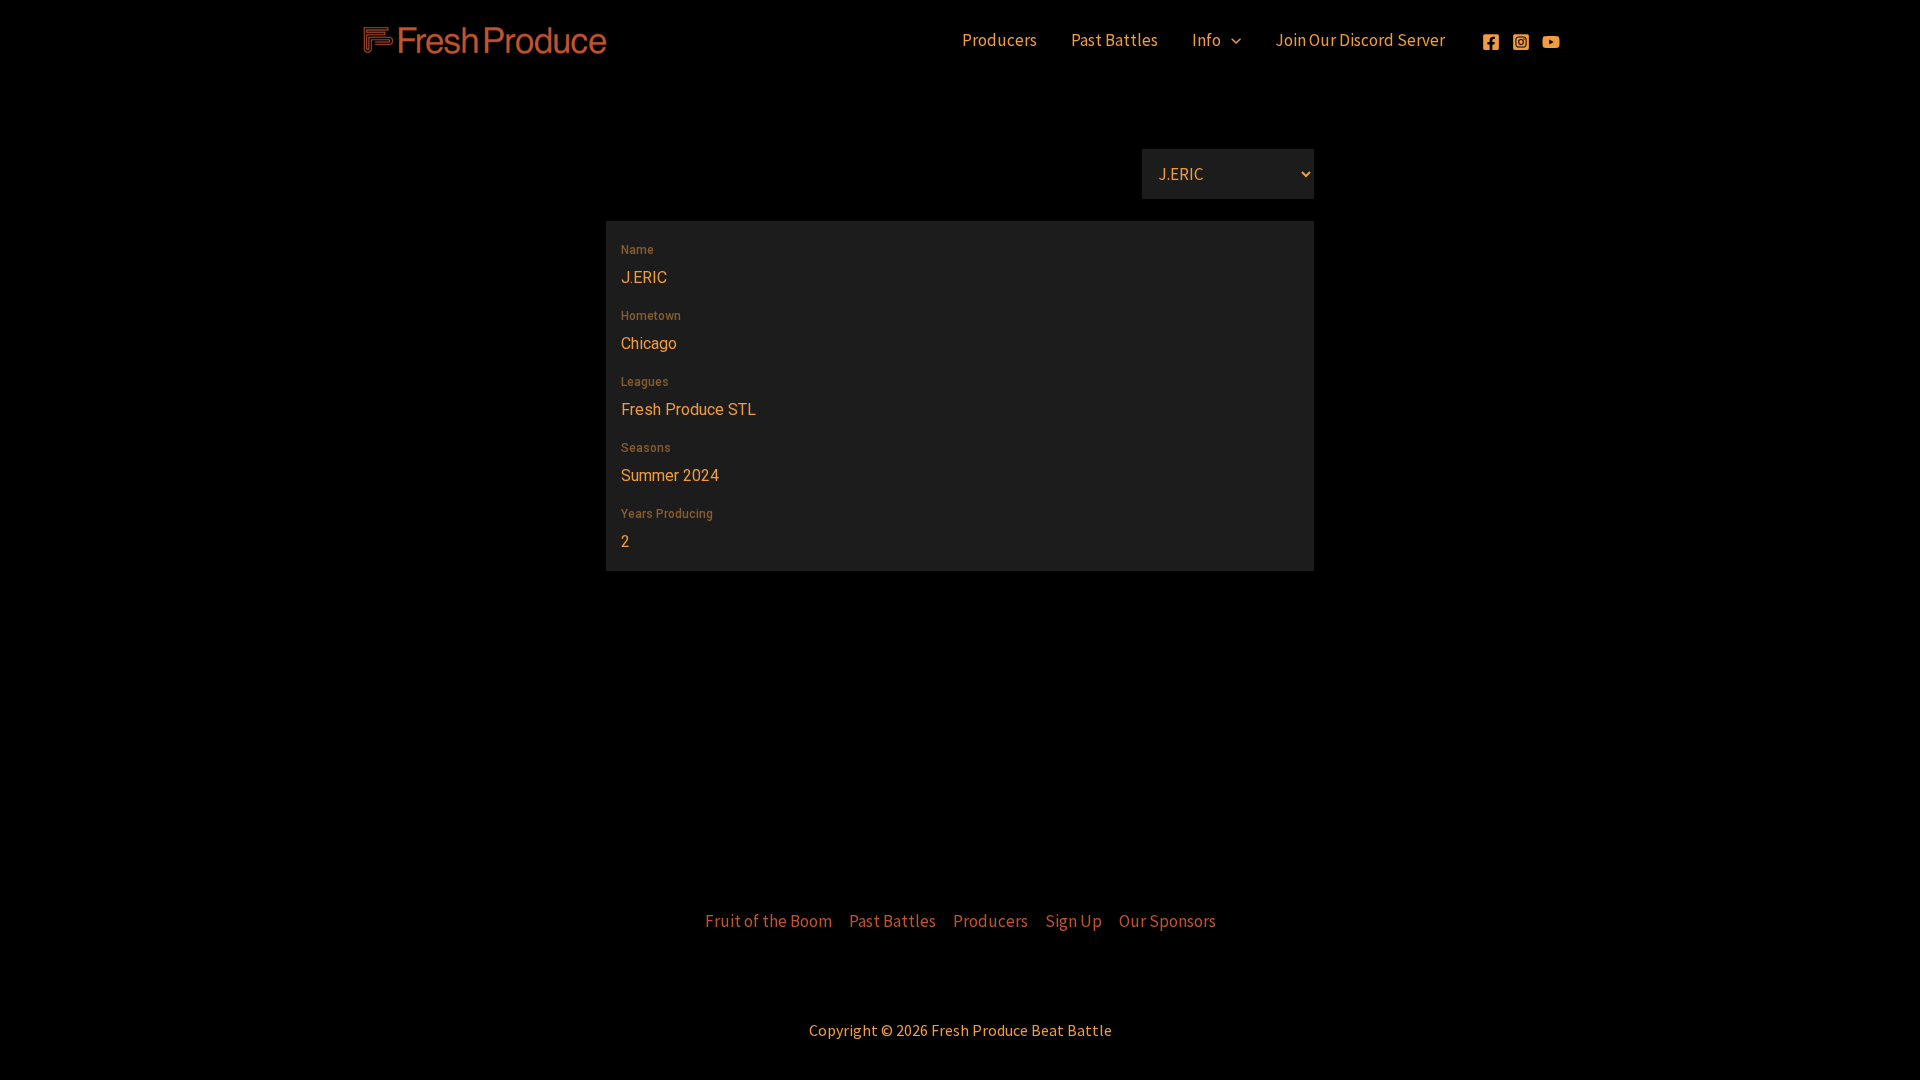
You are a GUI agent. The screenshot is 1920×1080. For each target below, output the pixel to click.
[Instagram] (1521, 42)
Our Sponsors (1167, 921)
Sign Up (1073, 921)
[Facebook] (1491, 42)
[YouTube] (1551, 42)
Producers (999, 40)
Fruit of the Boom (768, 921)
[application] (1231, 40)
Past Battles (1114, 40)
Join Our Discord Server (1360, 40)
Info (1206, 40)
